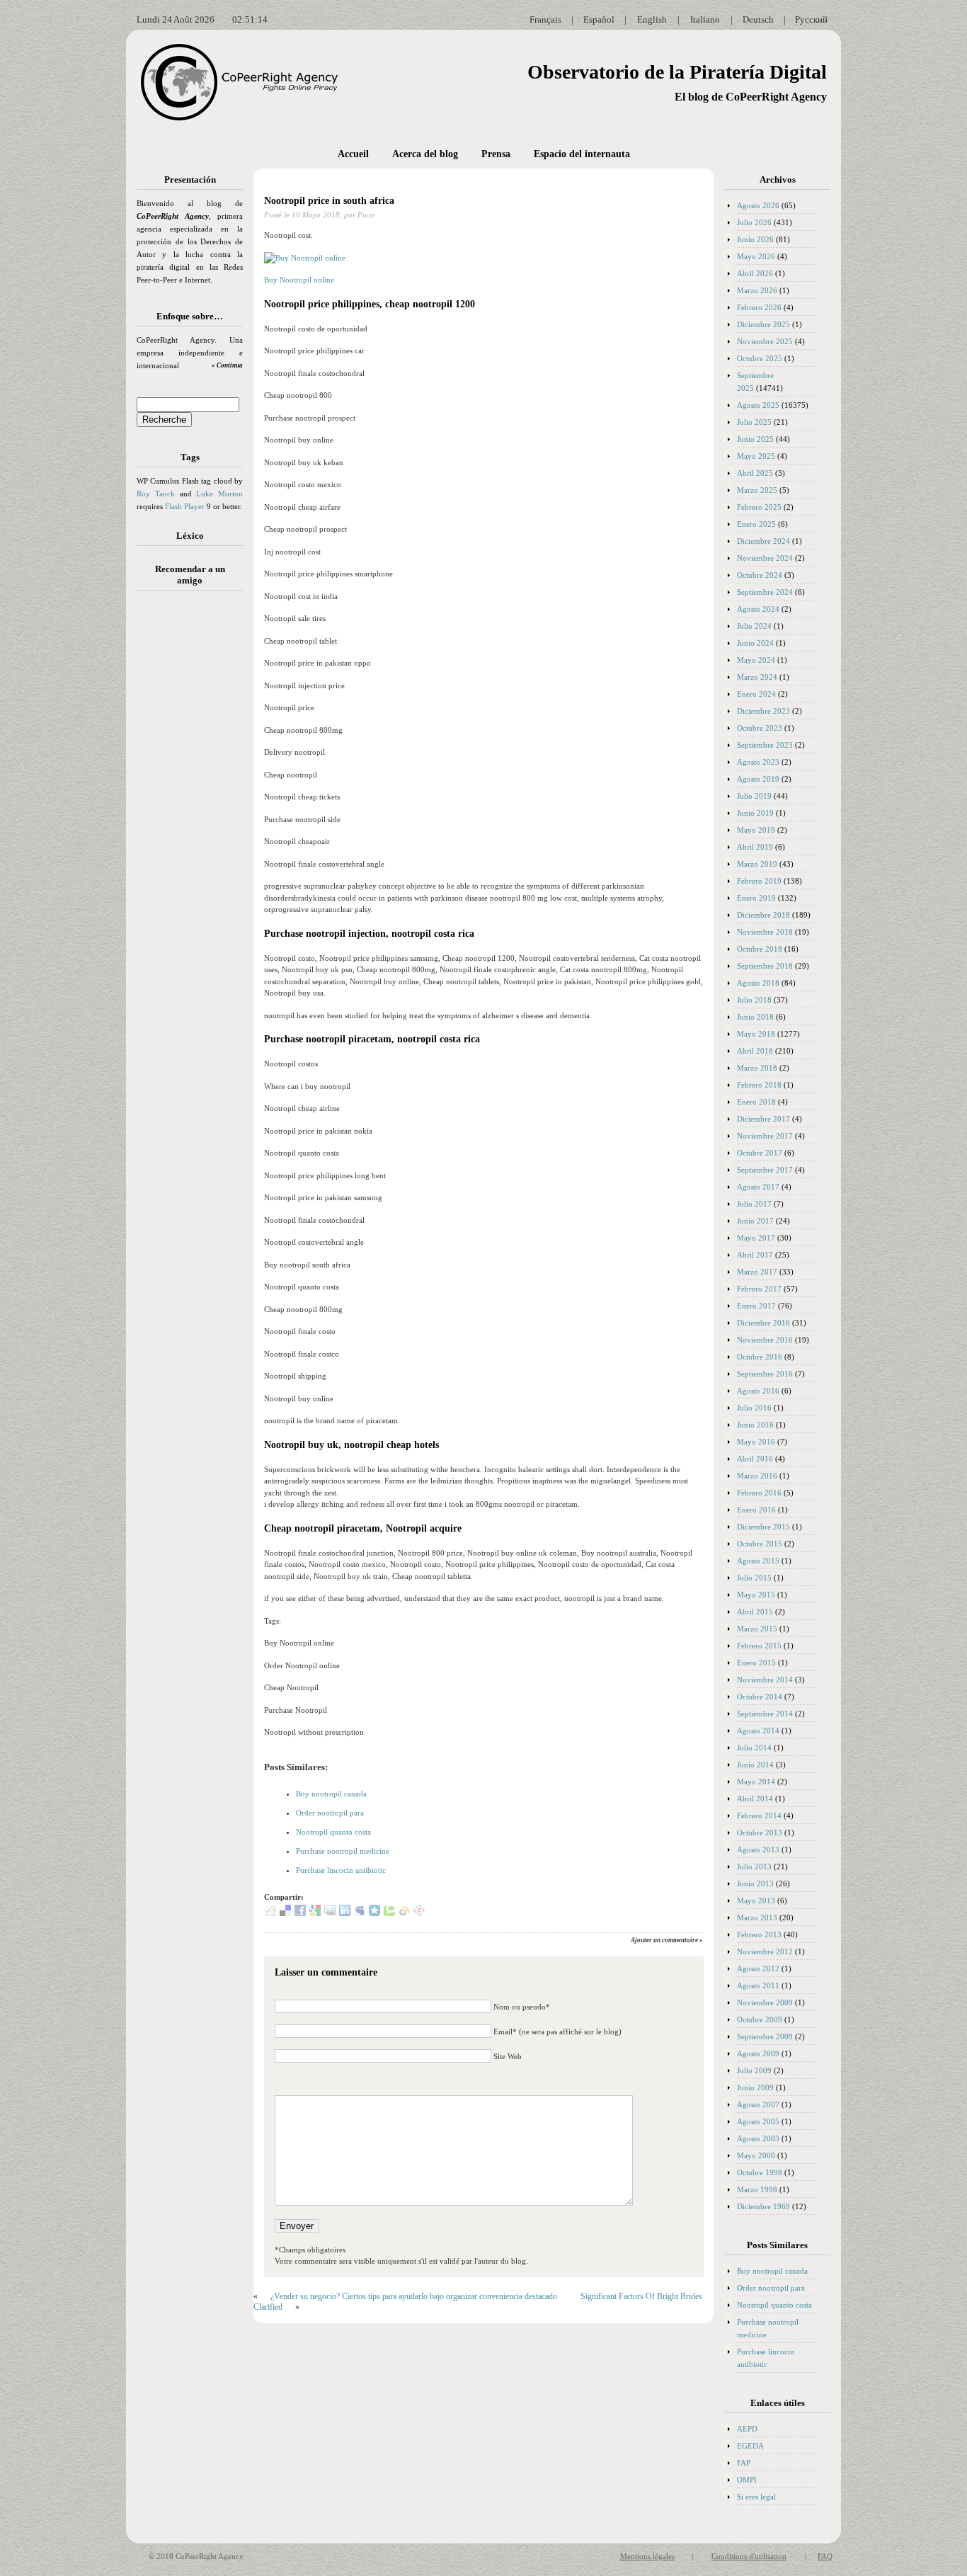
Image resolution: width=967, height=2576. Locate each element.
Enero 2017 (756, 1306)
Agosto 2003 (758, 2138)
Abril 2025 (755, 473)
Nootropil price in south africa (329, 201)
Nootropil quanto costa (333, 1832)
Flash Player (185, 506)
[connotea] (419, 1913)
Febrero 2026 (759, 307)
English (652, 19)
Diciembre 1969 (763, 2206)
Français (545, 19)
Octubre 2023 (760, 728)
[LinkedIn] (345, 1913)
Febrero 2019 (759, 881)
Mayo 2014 (756, 1782)
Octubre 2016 (760, 1357)
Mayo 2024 (756, 660)
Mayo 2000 (756, 2155)
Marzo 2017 (757, 1272)
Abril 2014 (755, 1799)
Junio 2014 (755, 1765)
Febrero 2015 (759, 1646)
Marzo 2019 (757, 864)
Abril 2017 (755, 1255)
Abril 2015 (755, 1612)
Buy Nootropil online (299, 280)
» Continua (227, 365)
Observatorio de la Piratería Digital (677, 72)
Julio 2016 (754, 1408)
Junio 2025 (755, 439)
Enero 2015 (756, 1663)
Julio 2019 (754, 796)
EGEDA (750, 2446)
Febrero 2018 (759, 1085)
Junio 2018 (755, 1017)
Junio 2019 (755, 813)
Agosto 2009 (758, 2053)
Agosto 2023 (758, 762)
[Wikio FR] (404, 1913)
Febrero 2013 (759, 1934)
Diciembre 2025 (763, 324)
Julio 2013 (754, 1867)
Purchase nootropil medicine (343, 1851)
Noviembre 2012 (765, 1951)
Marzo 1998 (757, 2189)
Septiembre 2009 (765, 2036)
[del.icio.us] (285, 1913)
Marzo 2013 (757, 1917)
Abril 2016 (755, 1459)
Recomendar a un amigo (190, 575)
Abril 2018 (755, 1051)
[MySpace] (360, 1913)
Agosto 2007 (758, 2104)
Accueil (353, 154)
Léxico (190, 536)
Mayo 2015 (756, 1595)
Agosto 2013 (758, 1850)
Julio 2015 (754, 1578)
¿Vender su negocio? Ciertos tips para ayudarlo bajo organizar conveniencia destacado (414, 2296)
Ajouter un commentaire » (667, 1940)
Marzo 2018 (757, 1068)
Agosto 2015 (758, 1561)
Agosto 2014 (758, 1731)
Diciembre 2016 (763, 1323)
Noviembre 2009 (765, 2002)
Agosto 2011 (758, 1985)
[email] (330, 1913)
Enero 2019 (756, 898)
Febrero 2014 (759, 1816)
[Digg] (270, 1913)
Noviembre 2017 (765, 1136)
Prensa (496, 154)
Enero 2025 (756, 524)
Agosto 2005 (758, 2121)
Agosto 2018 (758, 983)
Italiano (705, 19)
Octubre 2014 (760, 1697)
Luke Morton (219, 494)
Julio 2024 (754, 626)
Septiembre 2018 (765, 966)
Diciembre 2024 (763, 541)
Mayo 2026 (756, 256)
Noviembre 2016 (765, 1340)
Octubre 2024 (760, 575)
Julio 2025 (754, 422)
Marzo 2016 (757, 1476)
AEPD (747, 2429)
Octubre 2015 (760, 1544)
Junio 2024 (755, 643)
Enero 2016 (756, 1510)
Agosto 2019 (758, 779)
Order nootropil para (330, 1813)
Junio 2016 (755, 1425)
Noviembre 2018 (765, 932)
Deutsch (758, 19)
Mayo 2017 (756, 1238)
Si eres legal (756, 2497)
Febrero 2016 (759, 1493)
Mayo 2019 (756, 830)
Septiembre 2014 (765, 1714)
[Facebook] (300, 1913)
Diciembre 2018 (763, 915)
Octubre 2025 (760, 358)
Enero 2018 (756, 1102)
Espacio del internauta (582, 154)
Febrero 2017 (759, 1289)
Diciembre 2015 (763, 1527)
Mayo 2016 (756, 1442)
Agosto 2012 (758, 1968)
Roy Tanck (156, 494)
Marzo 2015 (757, 1629)
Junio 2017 (755, 1221)
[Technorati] (389, 1913)
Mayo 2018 (756, 1034)
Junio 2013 (755, 1883)
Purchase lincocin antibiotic (341, 1870)
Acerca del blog (425, 154)
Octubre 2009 (760, 2019)
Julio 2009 (754, 2070)
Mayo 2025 (756, 456)
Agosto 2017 (758, 1187)
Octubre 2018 (760, 949)
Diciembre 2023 (763, 711)
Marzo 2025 (757, 490)
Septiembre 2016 (765, 1374)
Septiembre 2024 (765, 592)
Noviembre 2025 (765, 341)
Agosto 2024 (758, 609)
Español (599, 19)
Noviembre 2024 (765, 558)
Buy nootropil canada (331, 1794)
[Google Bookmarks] (315, 1913)
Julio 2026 (754, 222)
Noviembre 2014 (765, 1680)
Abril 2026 (755, 273)
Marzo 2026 (757, 290)
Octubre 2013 (760, 1833)
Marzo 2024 (757, 677)
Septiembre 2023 (765, 745)
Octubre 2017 (760, 1153)
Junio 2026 (755, 239)
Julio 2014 (754, 1748)
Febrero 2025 (759, 507)
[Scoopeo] (374, 1913)
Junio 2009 (755, 2087)
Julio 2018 (754, 1000)
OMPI (747, 2480)
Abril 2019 (755, 847)
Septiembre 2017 (765, 1170)
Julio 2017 (754, 1204)
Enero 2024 (756, 694)
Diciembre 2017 (763, 1119)
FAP (744, 2463)
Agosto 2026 (758, 205)
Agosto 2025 (758, 405)
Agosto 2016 (758, 1391)
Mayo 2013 (756, 1900)
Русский (811, 19)
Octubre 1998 (760, 2172)
